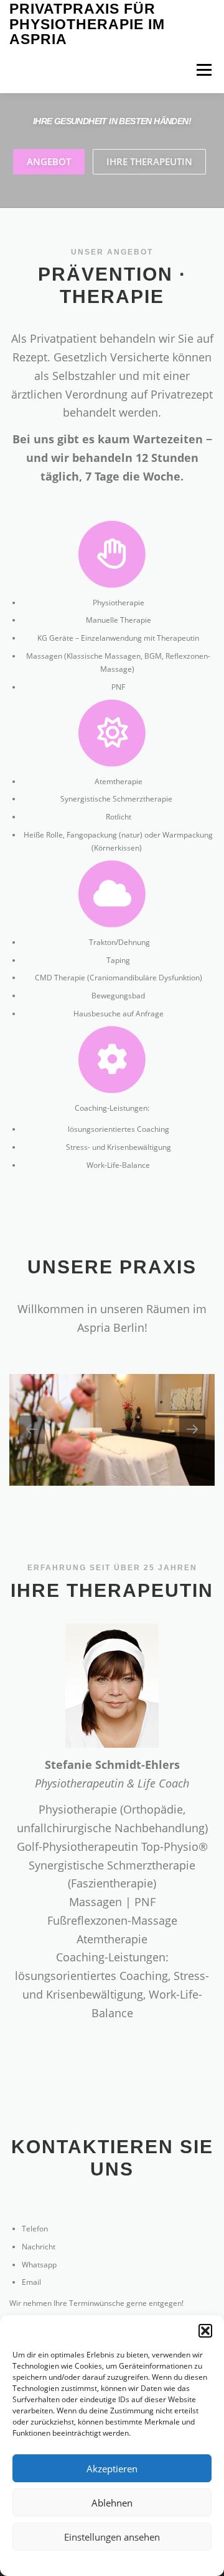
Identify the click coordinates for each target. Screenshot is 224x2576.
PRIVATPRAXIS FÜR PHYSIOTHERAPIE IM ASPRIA (87, 25)
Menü (203, 70)
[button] (205, 2331)
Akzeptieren (112, 2469)
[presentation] (32, 1430)
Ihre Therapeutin (149, 161)
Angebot (49, 161)
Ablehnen (112, 2503)
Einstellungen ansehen (112, 2537)
